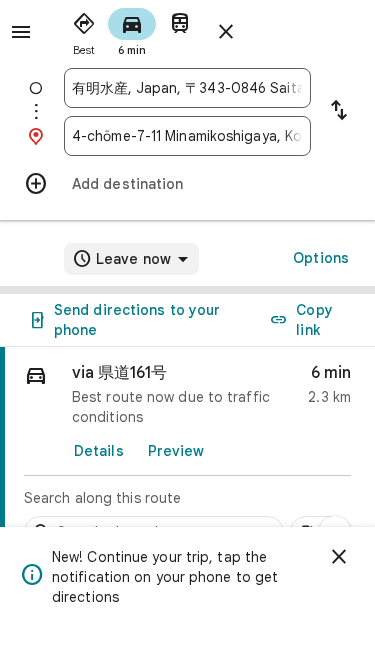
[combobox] (187, 88)
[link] (187, 453)
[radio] (84, 30)
